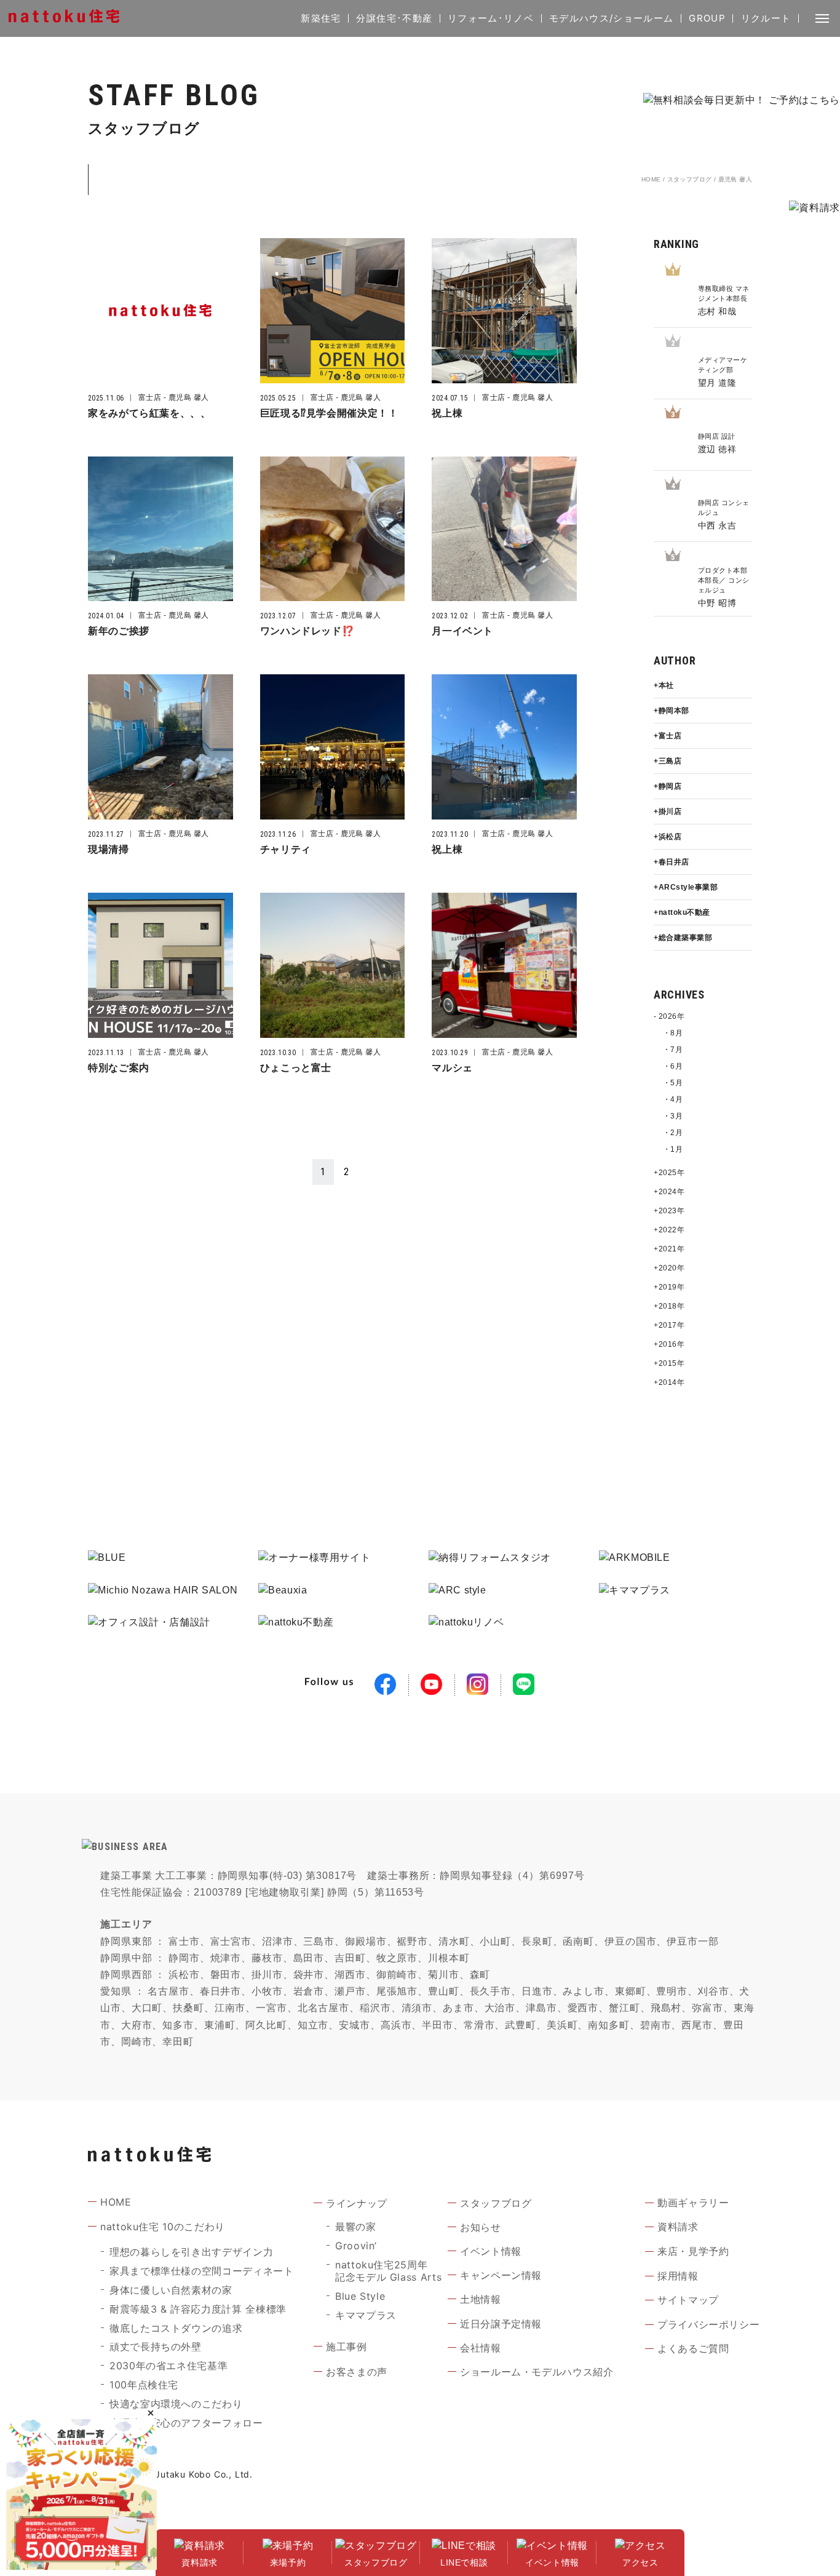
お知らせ (481, 2227)
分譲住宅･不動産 (394, 18)
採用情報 (678, 2276)
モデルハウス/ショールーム (612, 18)
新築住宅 (321, 18)
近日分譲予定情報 (501, 2324)
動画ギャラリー (693, 2203)
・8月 (673, 1033)
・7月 (673, 1050)
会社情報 (481, 2348)
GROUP (707, 18)
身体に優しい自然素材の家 (171, 2290)
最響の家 (356, 2227)
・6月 (673, 1066)
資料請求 (678, 2227)
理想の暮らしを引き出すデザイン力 (191, 2252)
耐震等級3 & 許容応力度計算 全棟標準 (198, 2309)
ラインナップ (357, 2203)
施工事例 (347, 2347)
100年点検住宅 (144, 2385)
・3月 (673, 1116)
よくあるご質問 (693, 2348)
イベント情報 (491, 2251)
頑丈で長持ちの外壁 (156, 2347)
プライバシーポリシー (708, 2324)
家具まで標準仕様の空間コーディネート (202, 2271)
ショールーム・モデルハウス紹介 (537, 2372)
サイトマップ (688, 2300)
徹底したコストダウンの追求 (176, 2328)
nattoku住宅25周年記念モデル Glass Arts (388, 2271)
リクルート (766, 18)
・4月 (673, 1099)
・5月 (673, 1083)
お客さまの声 (357, 2372)
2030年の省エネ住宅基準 (168, 2366)
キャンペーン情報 (501, 2275)
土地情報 (481, 2299)
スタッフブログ (690, 179)
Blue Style (360, 2296)
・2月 (673, 1133)
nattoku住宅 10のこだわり (163, 2227)
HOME (651, 179)
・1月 (673, 1149)
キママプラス (366, 2315)
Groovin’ (356, 2246)
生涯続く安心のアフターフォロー (186, 2423)
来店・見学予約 (693, 2251)
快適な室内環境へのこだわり (176, 2404)
